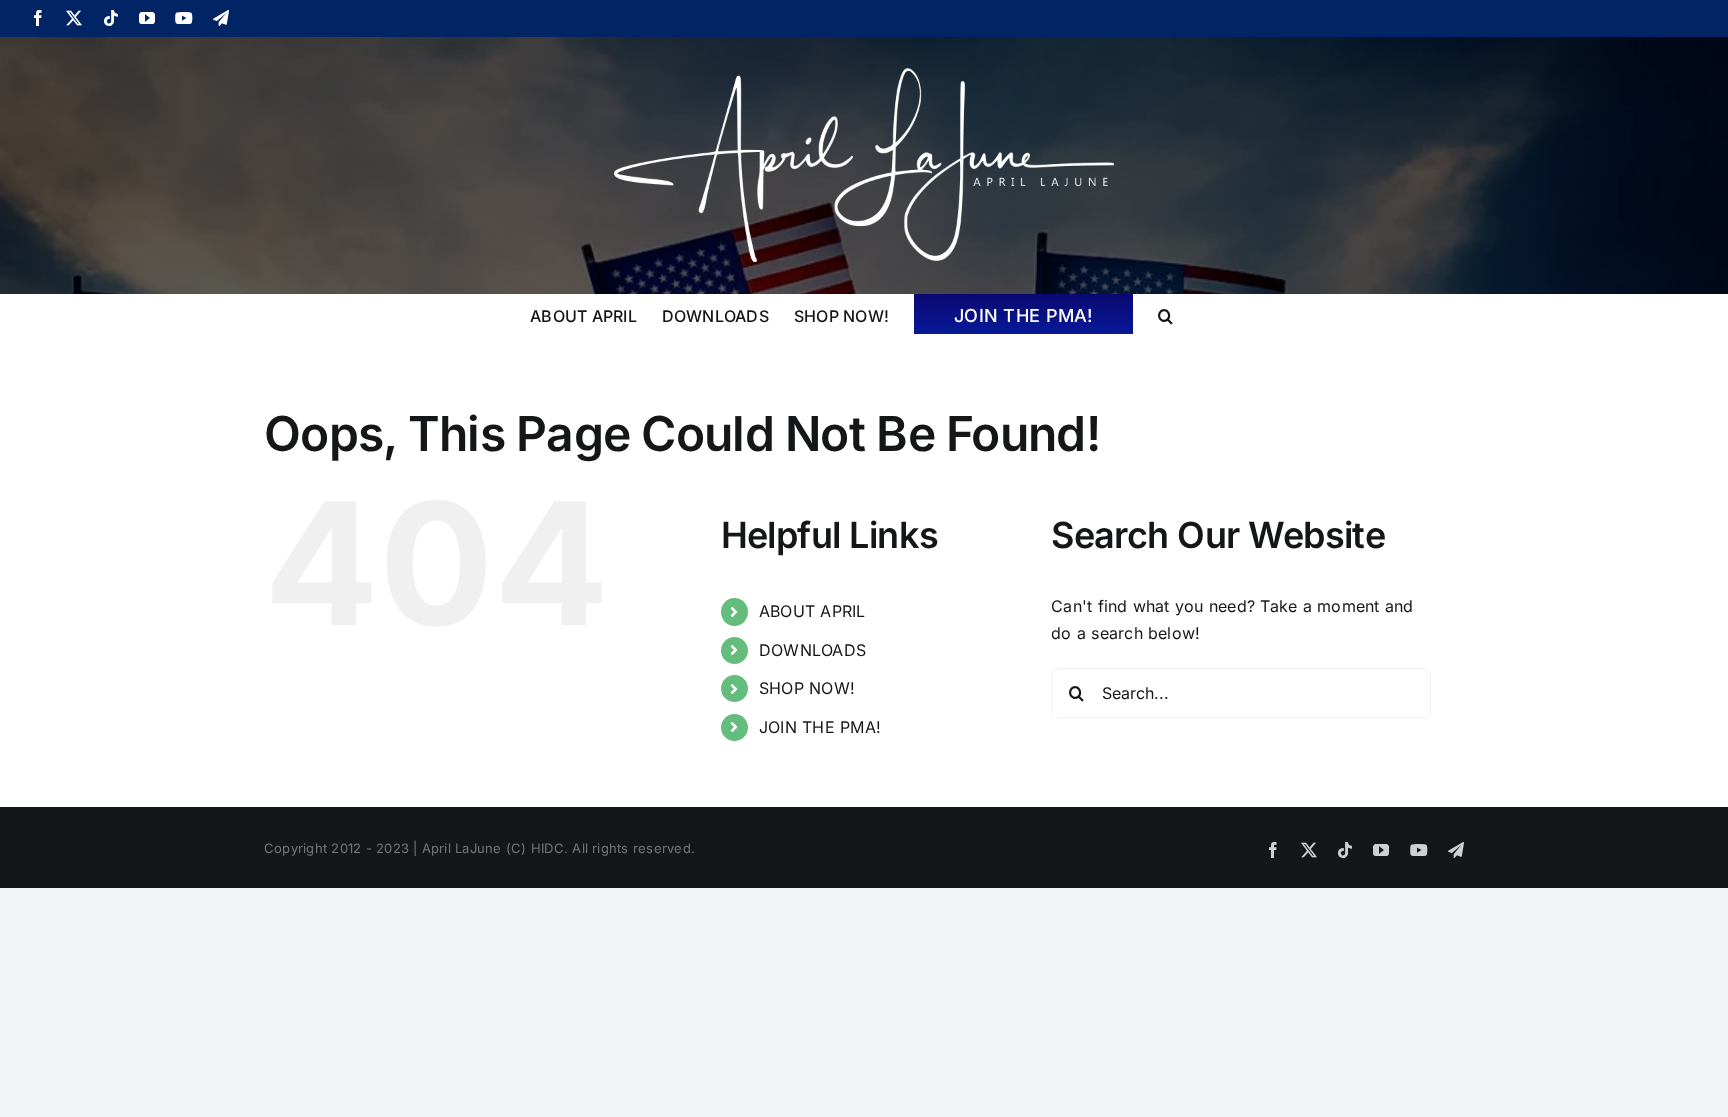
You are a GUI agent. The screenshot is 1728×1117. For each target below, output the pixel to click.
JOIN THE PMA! (820, 727)
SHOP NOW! (807, 688)
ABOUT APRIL (812, 611)
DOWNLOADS (812, 650)
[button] (1165, 314)
